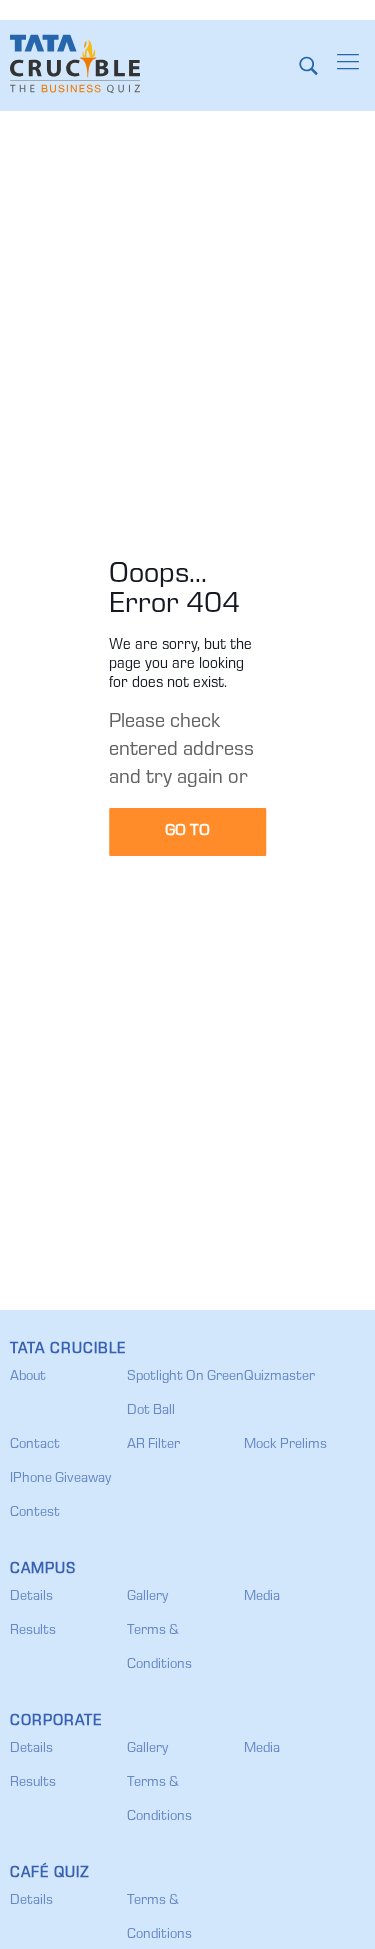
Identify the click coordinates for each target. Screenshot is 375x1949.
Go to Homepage (187, 840)
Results (33, 1631)
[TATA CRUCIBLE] (75, 65)
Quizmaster (279, 1377)
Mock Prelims (285, 1445)
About (28, 1377)
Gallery (147, 1597)
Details (31, 1597)
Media (262, 1597)
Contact (35, 1445)
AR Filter (153, 1445)
